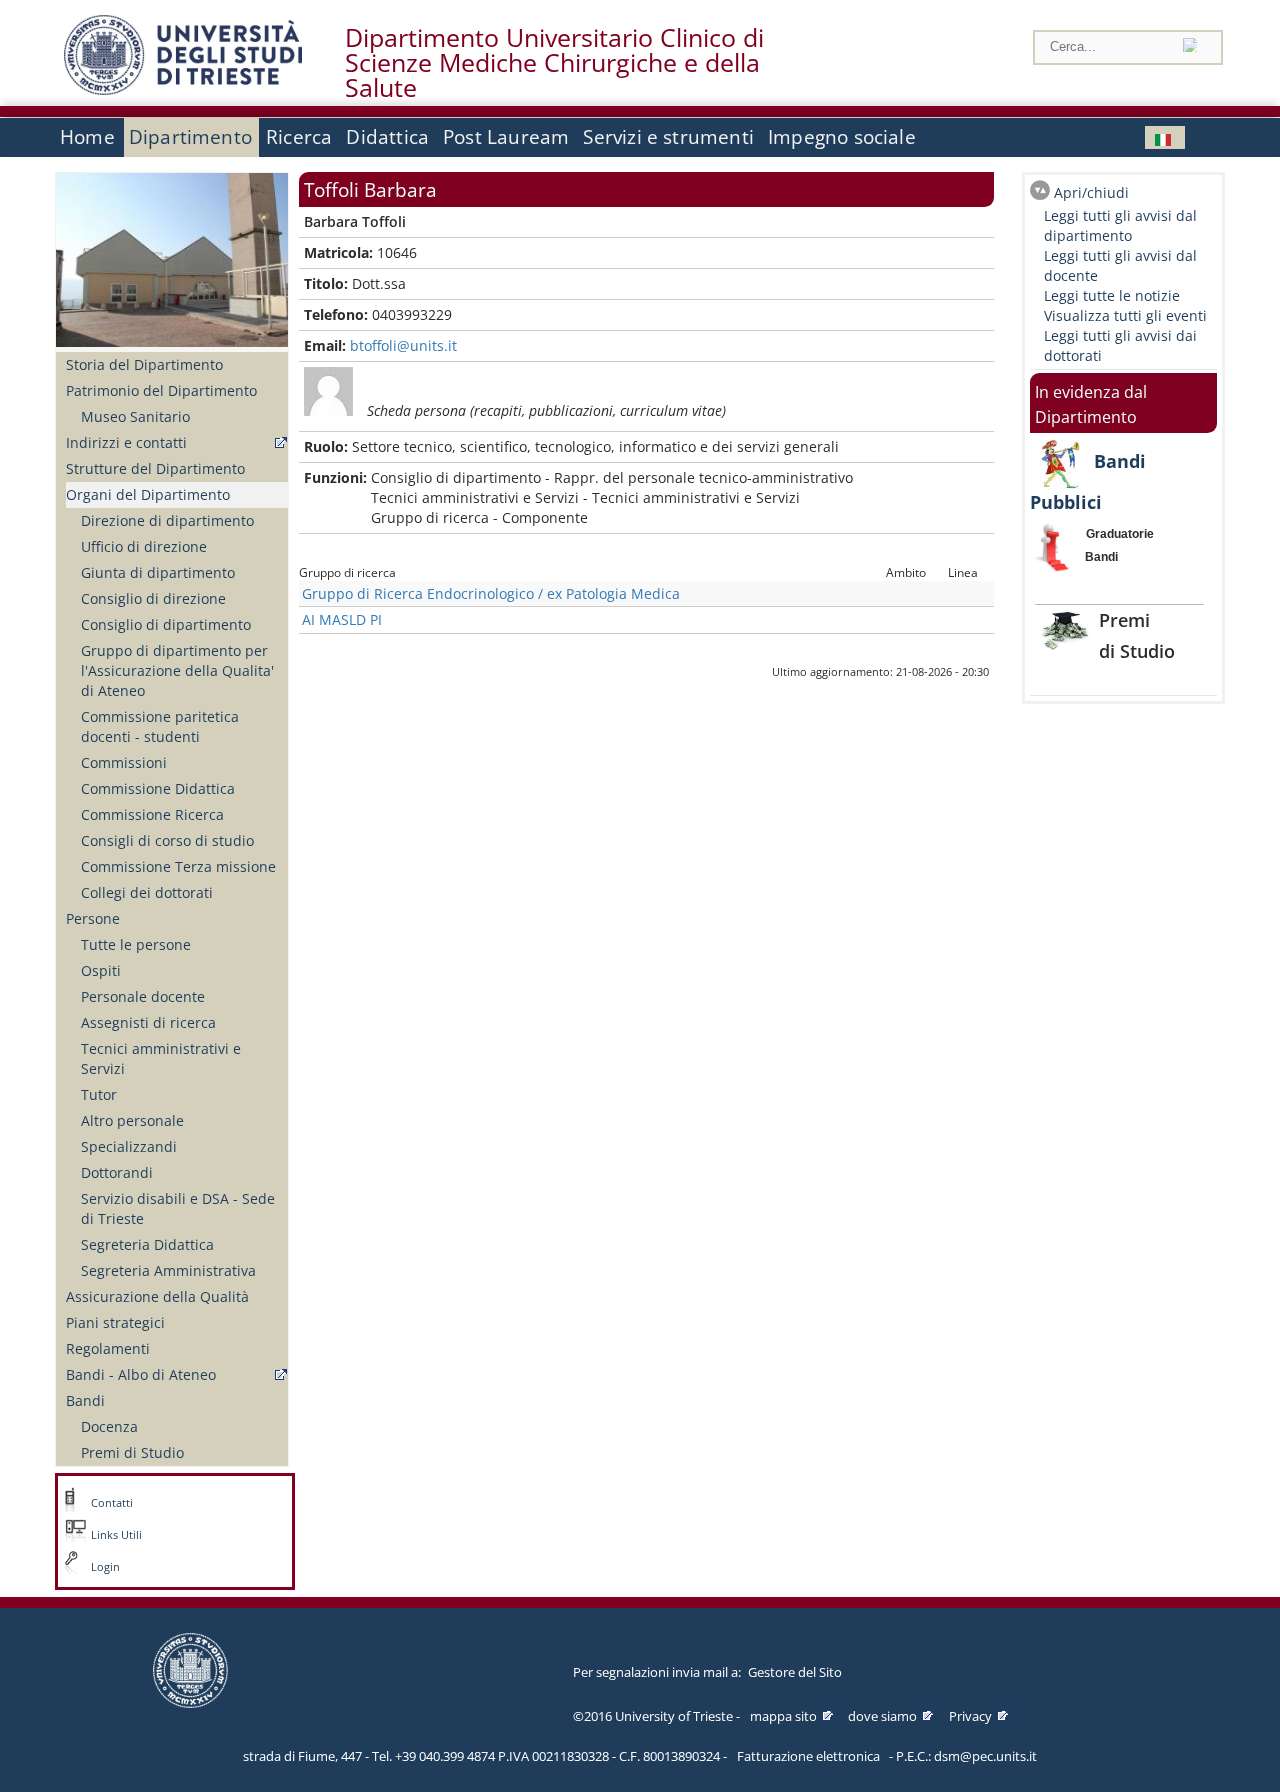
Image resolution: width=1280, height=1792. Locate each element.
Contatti (112, 1503)
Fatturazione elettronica (808, 1756)
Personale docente (143, 996)
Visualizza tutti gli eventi (1125, 315)
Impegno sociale (842, 137)
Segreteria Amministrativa (168, 1270)
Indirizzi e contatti (126, 442)
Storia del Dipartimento (144, 364)
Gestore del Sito (795, 1672)
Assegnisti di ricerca (148, 1022)
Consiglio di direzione (153, 598)
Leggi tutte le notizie (1112, 295)
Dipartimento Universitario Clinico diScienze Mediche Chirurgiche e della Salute (554, 63)
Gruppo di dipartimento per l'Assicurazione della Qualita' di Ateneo (177, 670)
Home (87, 137)
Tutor (99, 1094)
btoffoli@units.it (403, 345)
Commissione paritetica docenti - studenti (160, 726)
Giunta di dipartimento (158, 572)
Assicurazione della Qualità (157, 1296)
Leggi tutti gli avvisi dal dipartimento (1120, 225)
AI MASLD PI (342, 619)
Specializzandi (129, 1146)
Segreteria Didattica (147, 1244)
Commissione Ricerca (152, 814)
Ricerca (299, 137)
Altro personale (132, 1120)
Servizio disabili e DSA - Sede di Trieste (178, 1208)
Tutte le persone (136, 944)
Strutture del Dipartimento (155, 468)
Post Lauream (506, 137)
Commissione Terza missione (178, 866)
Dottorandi (117, 1172)
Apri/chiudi (1091, 192)
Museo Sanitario (135, 416)
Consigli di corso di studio (167, 840)
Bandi (85, 1400)
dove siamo (882, 1716)
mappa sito (783, 1716)
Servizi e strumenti (668, 137)
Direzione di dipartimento (167, 520)
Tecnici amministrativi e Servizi (161, 1058)
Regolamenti (108, 1348)
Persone (93, 918)
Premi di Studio (132, 1452)
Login (105, 1567)
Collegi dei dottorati (147, 892)
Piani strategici (115, 1322)
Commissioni (124, 762)
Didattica (387, 137)
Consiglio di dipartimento (166, 624)
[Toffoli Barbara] (1165, 137)
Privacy (970, 1716)
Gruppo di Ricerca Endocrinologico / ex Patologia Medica (491, 593)
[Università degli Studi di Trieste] (183, 89)
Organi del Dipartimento (148, 494)
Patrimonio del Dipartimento (161, 390)
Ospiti (101, 970)
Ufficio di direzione (144, 546)
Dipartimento (190, 137)
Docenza (109, 1426)
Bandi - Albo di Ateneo (141, 1374)
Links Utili (116, 1535)
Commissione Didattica (158, 788)
